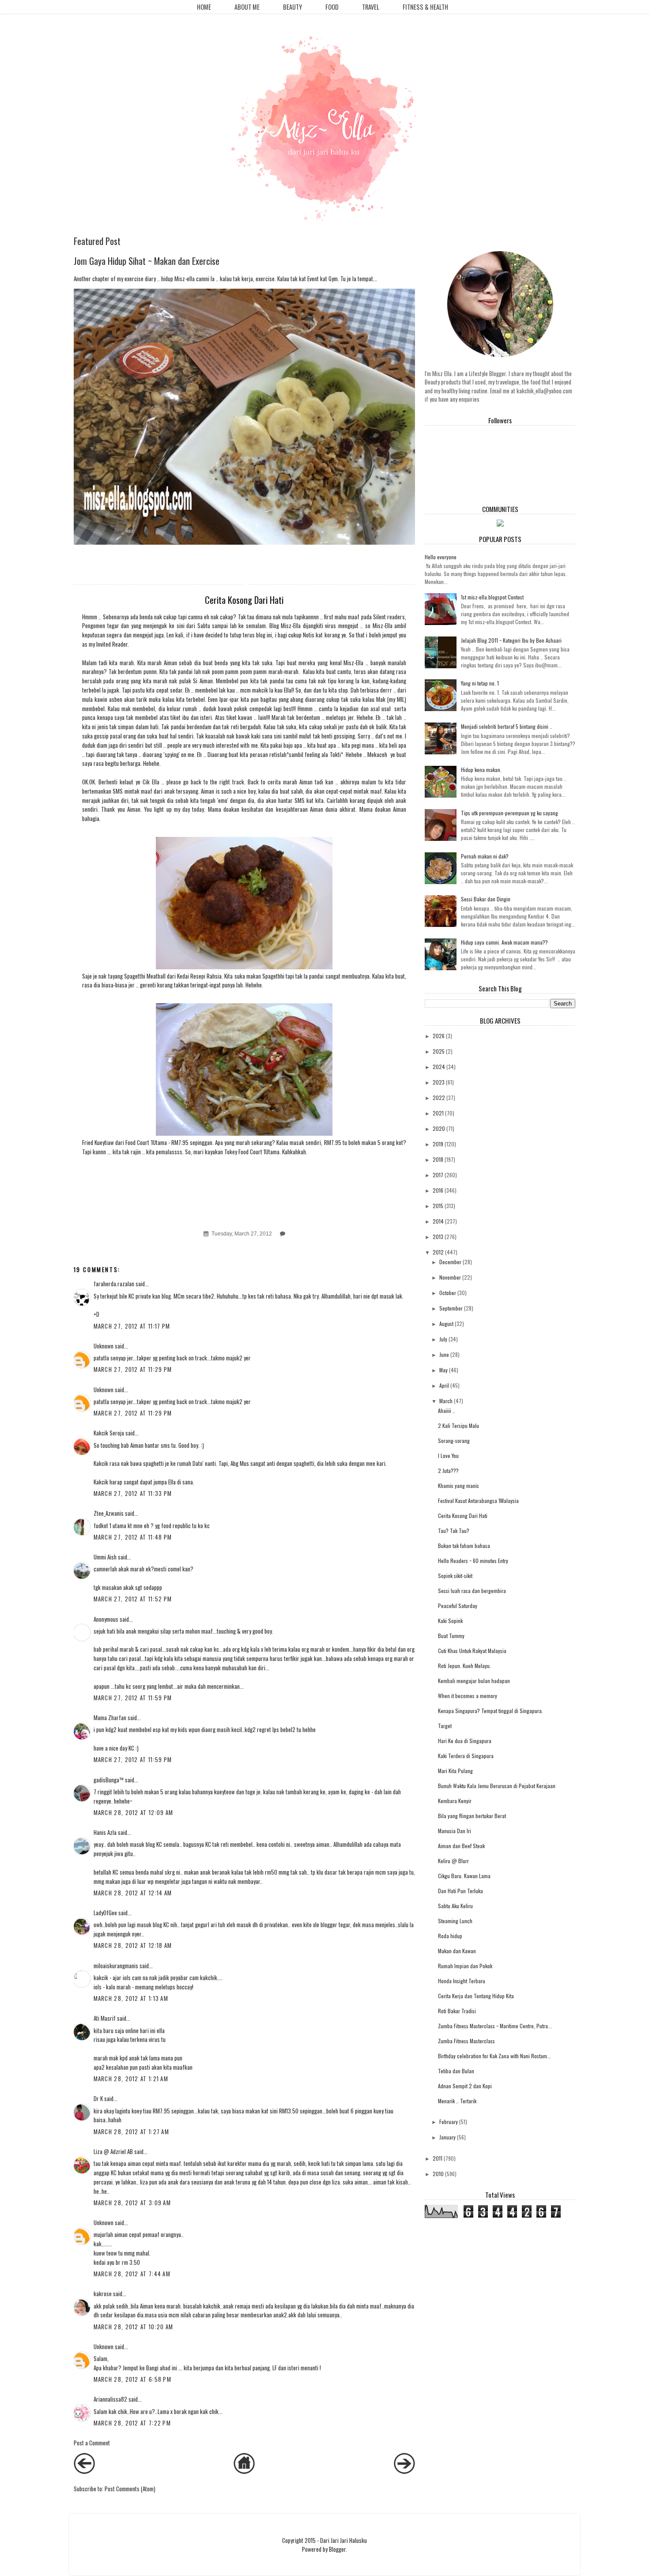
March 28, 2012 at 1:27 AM (132, 2132)
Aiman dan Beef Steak (461, 1846)
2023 (439, 1082)
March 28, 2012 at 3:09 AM (132, 2203)
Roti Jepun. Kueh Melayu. (464, 1666)
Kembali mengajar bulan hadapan (474, 1681)
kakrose (103, 2294)
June (444, 1354)
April (444, 1385)
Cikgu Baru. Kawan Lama (464, 1876)
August (446, 1324)
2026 (439, 1036)
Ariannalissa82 (110, 2399)
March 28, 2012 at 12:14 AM (133, 1893)
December (450, 1262)
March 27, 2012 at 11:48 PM (133, 1537)
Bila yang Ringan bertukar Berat (472, 1816)
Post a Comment (92, 2443)
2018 (438, 1159)
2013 (438, 1237)
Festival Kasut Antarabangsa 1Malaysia (478, 1501)
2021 (438, 1113)
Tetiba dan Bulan (456, 2071)
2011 (438, 2158)
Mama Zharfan (110, 1717)
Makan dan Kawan (457, 1951)
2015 (438, 1206)
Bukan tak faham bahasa (464, 1546)
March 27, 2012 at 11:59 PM (133, 1698)
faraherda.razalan (114, 1284)
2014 (438, 1221)
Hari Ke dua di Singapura (465, 1741)
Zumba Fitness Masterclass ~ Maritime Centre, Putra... (495, 2026)
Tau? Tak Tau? (454, 1531)
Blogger (337, 2549)
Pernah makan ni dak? (485, 856)
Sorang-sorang (454, 1441)
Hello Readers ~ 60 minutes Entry (473, 1561)
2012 (438, 1252)
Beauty (292, 7)
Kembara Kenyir (455, 1801)
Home (204, 7)
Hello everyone (441, 557)
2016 (438, 1190)
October (448, 1293)
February (449, 2122)
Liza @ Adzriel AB (113, 2151)
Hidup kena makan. (481, 770)
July (443, 1339)
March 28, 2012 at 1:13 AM (131, 1998)
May (443, 1370)
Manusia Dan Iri (455, 1831)
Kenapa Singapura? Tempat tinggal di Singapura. (491, 1711)
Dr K (98, 2098)
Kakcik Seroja (109, 1433)
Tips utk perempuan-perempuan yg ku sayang (509, 813)
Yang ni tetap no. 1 (480, 683)
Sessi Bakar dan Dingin (486, 899)
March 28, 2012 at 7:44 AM (132, 2274)
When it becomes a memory (468, 1696)
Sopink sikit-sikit (455, 1576)
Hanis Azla (105, 1832)
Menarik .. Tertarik (457, 2101)
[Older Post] (404, 2471)
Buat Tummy (451, 1636)
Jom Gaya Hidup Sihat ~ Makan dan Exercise (147, 261)
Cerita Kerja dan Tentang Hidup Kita (476, 1996)
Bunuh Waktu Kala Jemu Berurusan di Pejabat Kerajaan (497, 1786)
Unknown (104, 1346)
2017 (438, 1175)
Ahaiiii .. (447, 1410)
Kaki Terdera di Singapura (466, 1756)
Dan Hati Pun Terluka (460, 1891)
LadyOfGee (105, 1913)
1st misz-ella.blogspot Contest (492, 597)
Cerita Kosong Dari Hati (463, 1516)
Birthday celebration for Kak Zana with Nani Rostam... (494, 2056)
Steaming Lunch (455, 1921)
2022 (439, 1098)
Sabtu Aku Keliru (455, 1906)
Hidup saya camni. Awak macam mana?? (504, 942)
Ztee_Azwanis (109, 1513)
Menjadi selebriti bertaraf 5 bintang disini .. (507, 726)
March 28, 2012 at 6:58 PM (133, 2379)
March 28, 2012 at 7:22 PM (132, 2423)
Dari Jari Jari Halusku (343, 2540)
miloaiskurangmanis (116, 1966)
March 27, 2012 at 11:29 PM (133, 1369)
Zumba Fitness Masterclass (466, 2041)
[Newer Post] (84, 2471)
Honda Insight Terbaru (462, 1981)
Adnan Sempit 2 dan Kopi (465, 2086)
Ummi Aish (105, 1557)
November (450, 1277)
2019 (438, 1144)
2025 (439, 1051)
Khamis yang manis (458, 1486)
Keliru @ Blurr (453, 1861)
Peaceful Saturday (458, 1606)
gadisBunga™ (109, 1780)
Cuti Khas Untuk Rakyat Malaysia (472, 1651)
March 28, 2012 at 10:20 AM (134, 2327)
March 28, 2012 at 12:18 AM (133, 1945)
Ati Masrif (105, 2018)
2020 (439, 1128)
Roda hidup (450, 1936)
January (447, 2137)
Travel (371, 7)
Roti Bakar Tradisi (457, 2011)
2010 (438, 2174)
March (446, 1401)
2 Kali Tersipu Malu (458, 1425)
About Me (247, 7)
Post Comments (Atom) (130, 2489)
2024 (439, 1067)
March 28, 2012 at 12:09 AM (134, 1812)
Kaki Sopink (450, 1621)
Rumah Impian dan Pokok (465, 1966)
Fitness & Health (425, 7)
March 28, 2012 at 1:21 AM (131, 2079)
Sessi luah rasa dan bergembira (472, 1591)
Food (332, 7)
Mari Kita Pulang (455, 1771)
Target (445, 1726)
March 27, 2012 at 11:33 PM (133, 1493)
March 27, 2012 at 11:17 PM (132, 1326)
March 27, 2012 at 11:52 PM (133, 1599)
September (451, 1308)
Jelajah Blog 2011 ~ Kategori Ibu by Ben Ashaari (511, 640)
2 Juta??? (448, 1471)
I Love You (448, 1456)
